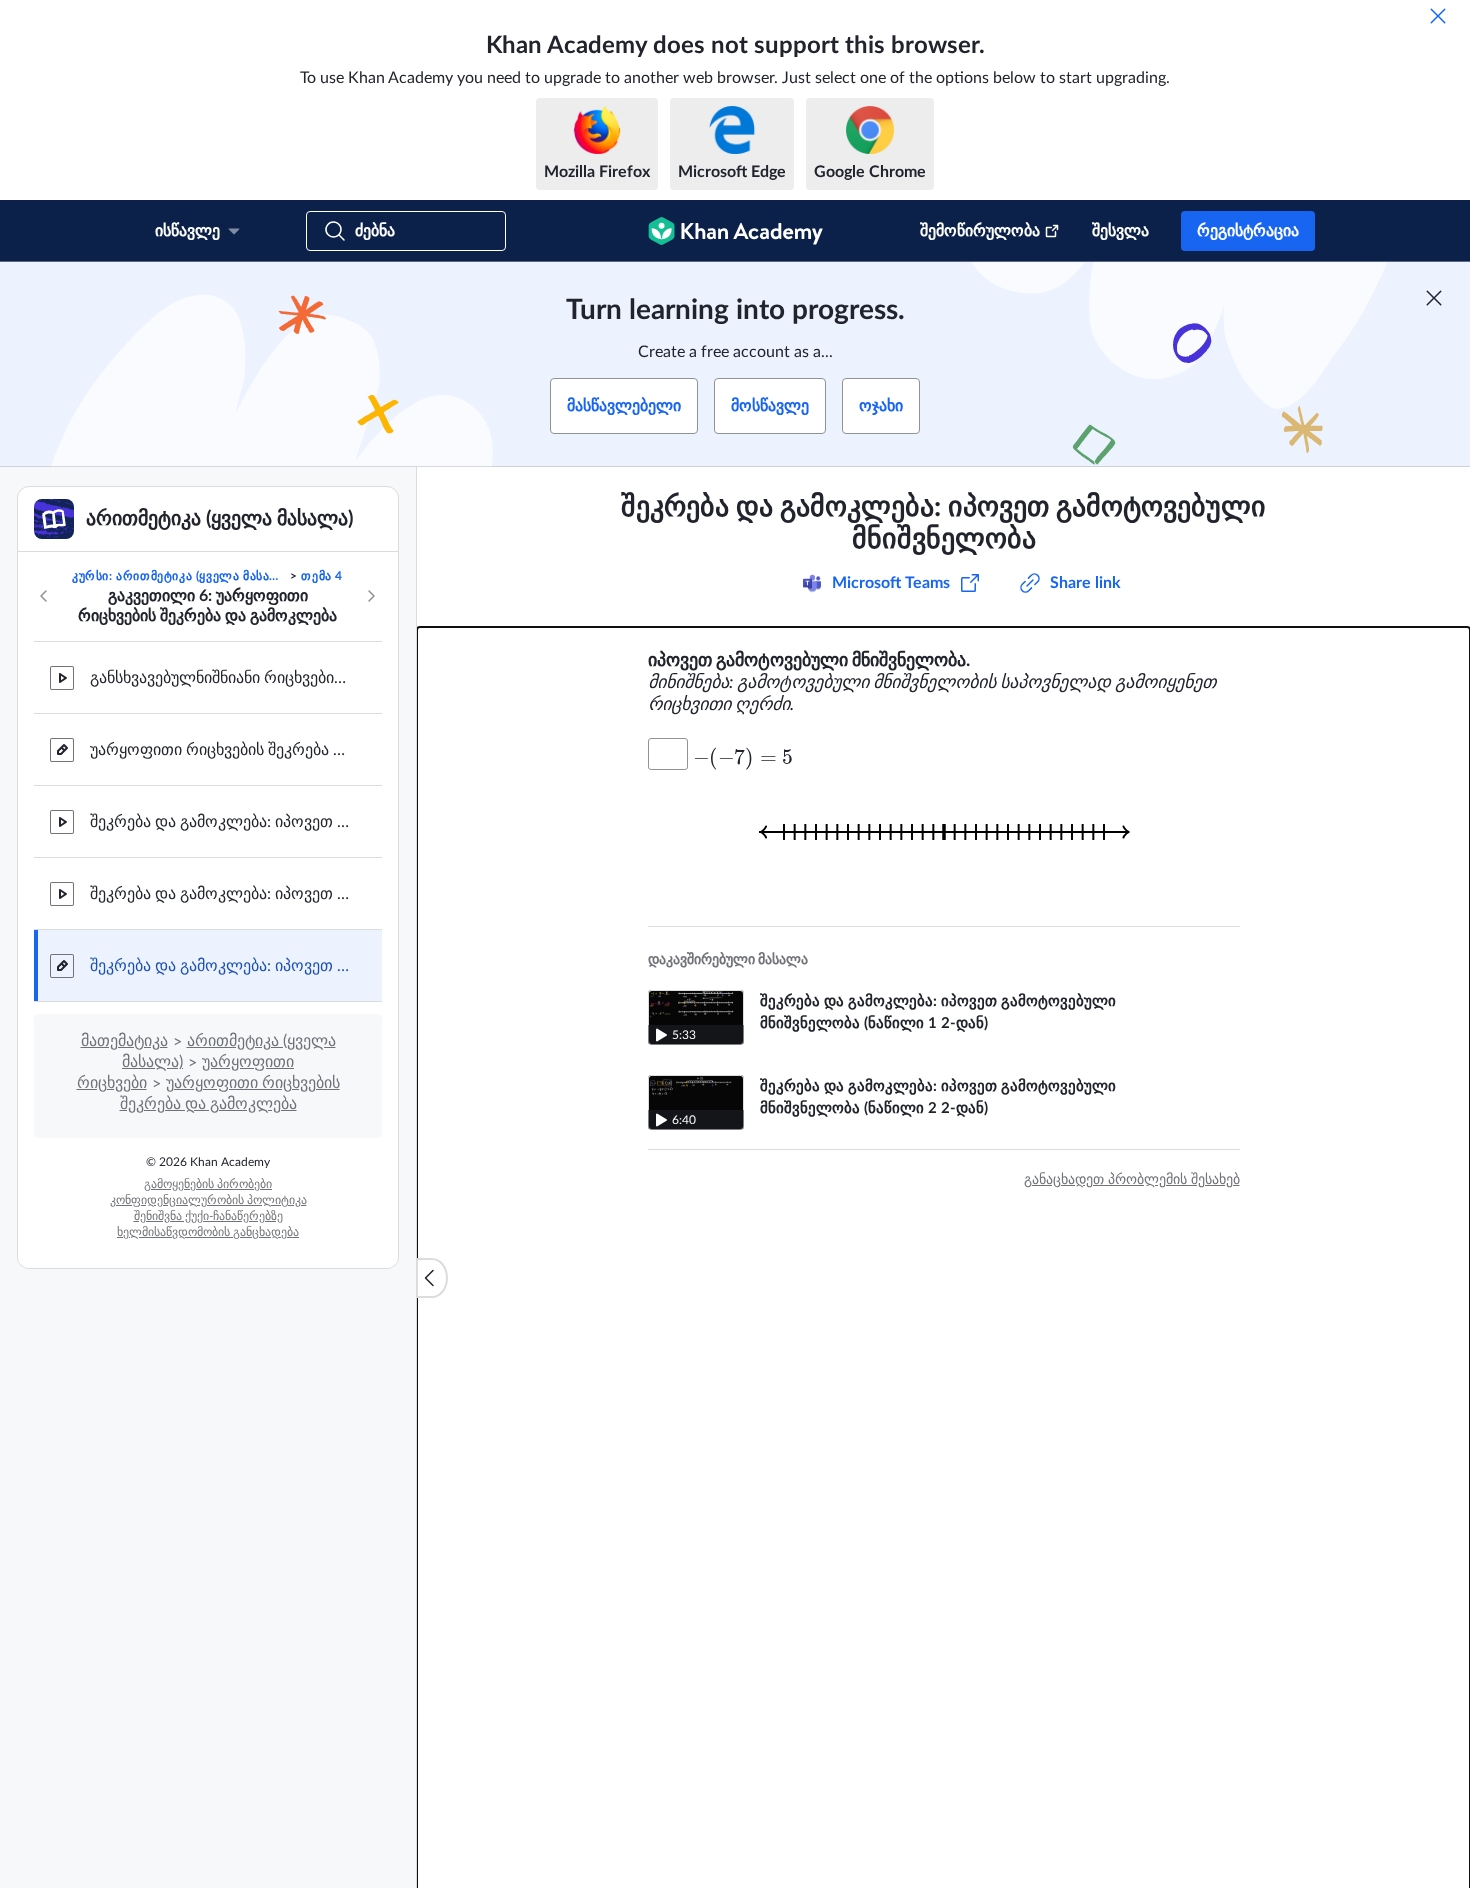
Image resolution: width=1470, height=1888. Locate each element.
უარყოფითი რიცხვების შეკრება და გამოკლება (220, 750)
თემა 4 (322, 576)
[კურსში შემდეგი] (371, 596)
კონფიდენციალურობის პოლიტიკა (208, 1200)
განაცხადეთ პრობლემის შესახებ (1132, 1180)
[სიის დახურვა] (432, 1278)
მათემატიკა (124, 1041)
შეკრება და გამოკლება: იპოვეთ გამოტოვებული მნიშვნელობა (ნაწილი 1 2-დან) (220, 822)
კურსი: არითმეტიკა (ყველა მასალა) (179, 576)
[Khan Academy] (735, 231)
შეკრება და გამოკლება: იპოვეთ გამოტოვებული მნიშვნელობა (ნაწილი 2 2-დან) (220, 894)
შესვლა (1120, 231)
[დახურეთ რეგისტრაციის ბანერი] (1434, 298)
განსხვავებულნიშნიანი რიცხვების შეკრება (220, 678)
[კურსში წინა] (44, 596)
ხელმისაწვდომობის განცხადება (208, 1232)
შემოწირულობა (980, 231)
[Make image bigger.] (944, 832)
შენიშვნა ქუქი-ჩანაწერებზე (208, 1216)
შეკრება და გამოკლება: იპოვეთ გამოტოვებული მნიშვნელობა (220, 966)
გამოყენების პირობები (208, 1184)
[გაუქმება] (1438, 16)
